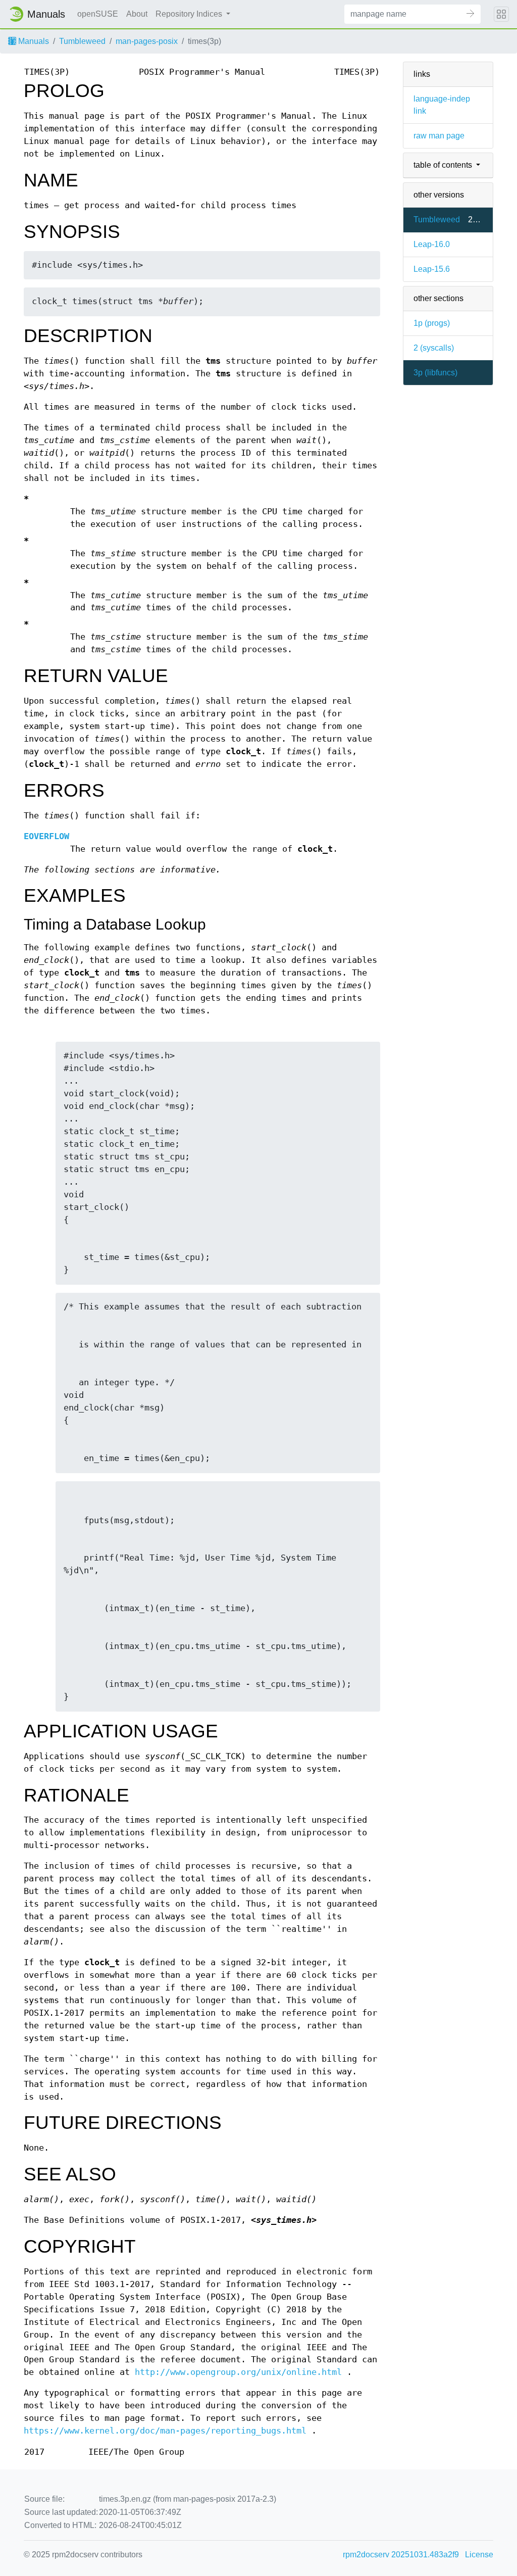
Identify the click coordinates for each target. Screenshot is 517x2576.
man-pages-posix (147, 41)
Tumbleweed (82, 41)
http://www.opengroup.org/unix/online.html (238, 2372)
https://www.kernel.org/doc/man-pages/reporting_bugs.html (165, 2431)
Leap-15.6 (432, 269)
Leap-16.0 (432, 244)
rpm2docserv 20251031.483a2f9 (401, 2555)
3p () (435, 373)
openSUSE (98, 14)
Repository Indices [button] (190, 14)
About (137, 14)
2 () (434, 348)
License (479, 2555)
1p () (432, 323)
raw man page (439, 136)
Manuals (33, 41)
